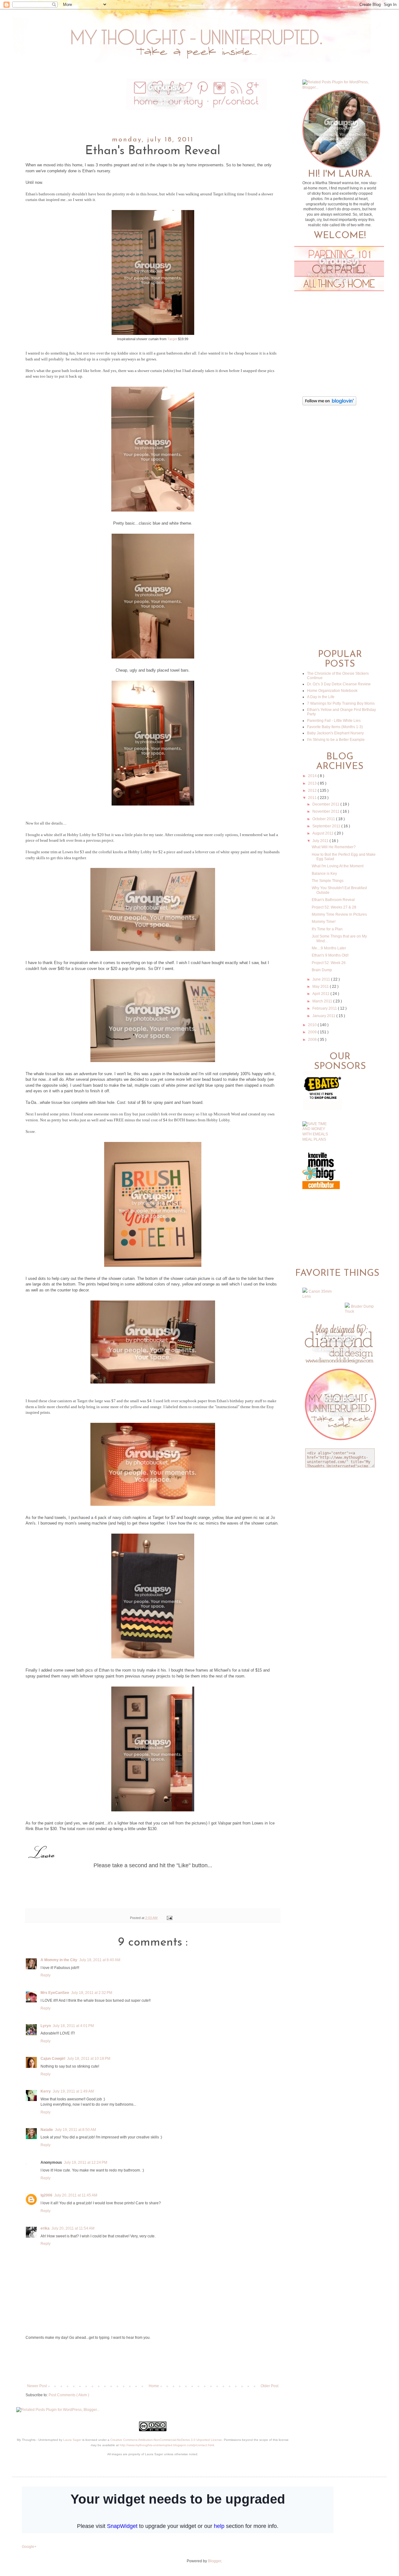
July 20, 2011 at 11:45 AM (76, 2195)
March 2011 (323, 1001)
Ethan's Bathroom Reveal (333, 900)
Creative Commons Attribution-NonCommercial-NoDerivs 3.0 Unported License (166, 2440)
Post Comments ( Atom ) (69, 2395)
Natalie (47, 2130)
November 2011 (326, 811)
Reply (46, 1975)
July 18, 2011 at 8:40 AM (100, 1960)
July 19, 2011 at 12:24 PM (86, 2162)
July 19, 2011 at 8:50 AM (75, 2130)
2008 (313, 1040)
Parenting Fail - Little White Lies (334, 721)
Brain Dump (322, 970)
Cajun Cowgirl (53, 2059)
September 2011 (327, 826)
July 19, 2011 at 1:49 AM (73, 2091)
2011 (313, 798)
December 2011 (326, 804)
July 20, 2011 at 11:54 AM (73, 2228)
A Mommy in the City (59, 1960)
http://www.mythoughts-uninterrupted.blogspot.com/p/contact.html (167, 2445)
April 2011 (321, 994)
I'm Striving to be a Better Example (336, 740)
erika (45, 2228)
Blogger (214, 2561)
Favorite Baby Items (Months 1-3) (335, 727)
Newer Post (37, 2386)
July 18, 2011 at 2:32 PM (92, 1993)
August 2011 (323, 833)
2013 (313, 783)
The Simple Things (328, 881)
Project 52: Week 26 (329, 963)
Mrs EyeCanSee (55, 1993)
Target (172, 339)
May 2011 (321, 987)
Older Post (269, 2386)
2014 (313, 776)
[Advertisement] (153, 2362)
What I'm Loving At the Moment (338, 866)
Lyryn (46, 2026)
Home (154, 2386)
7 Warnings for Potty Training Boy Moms (341, 703)
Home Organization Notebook (332, 691)
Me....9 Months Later (329, 948)
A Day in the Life (321, 697)
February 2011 (325, 1008)
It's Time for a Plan (327, 929)
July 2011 (321, 841)
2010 (313, 1025)
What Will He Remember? (334, 847)
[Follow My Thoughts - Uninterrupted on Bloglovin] (329, 404)
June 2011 (322, 979)
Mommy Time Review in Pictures (339, 914)
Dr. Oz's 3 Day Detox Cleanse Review (339, 684)
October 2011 (324, 819)
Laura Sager (72, 2440)
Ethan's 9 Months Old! (330, 955)
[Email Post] (168, 1918)
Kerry (46, 2091)
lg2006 (46, 2195)
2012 (313, 791)
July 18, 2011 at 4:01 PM (73, 2026)
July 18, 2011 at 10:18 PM (89, 2059)
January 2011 (324, 1016)
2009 (313, 1032)
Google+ (29, 2547)
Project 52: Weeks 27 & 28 (334, 907)
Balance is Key (324, 874)
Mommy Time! (324, 922)
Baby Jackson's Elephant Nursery (335, 733)
